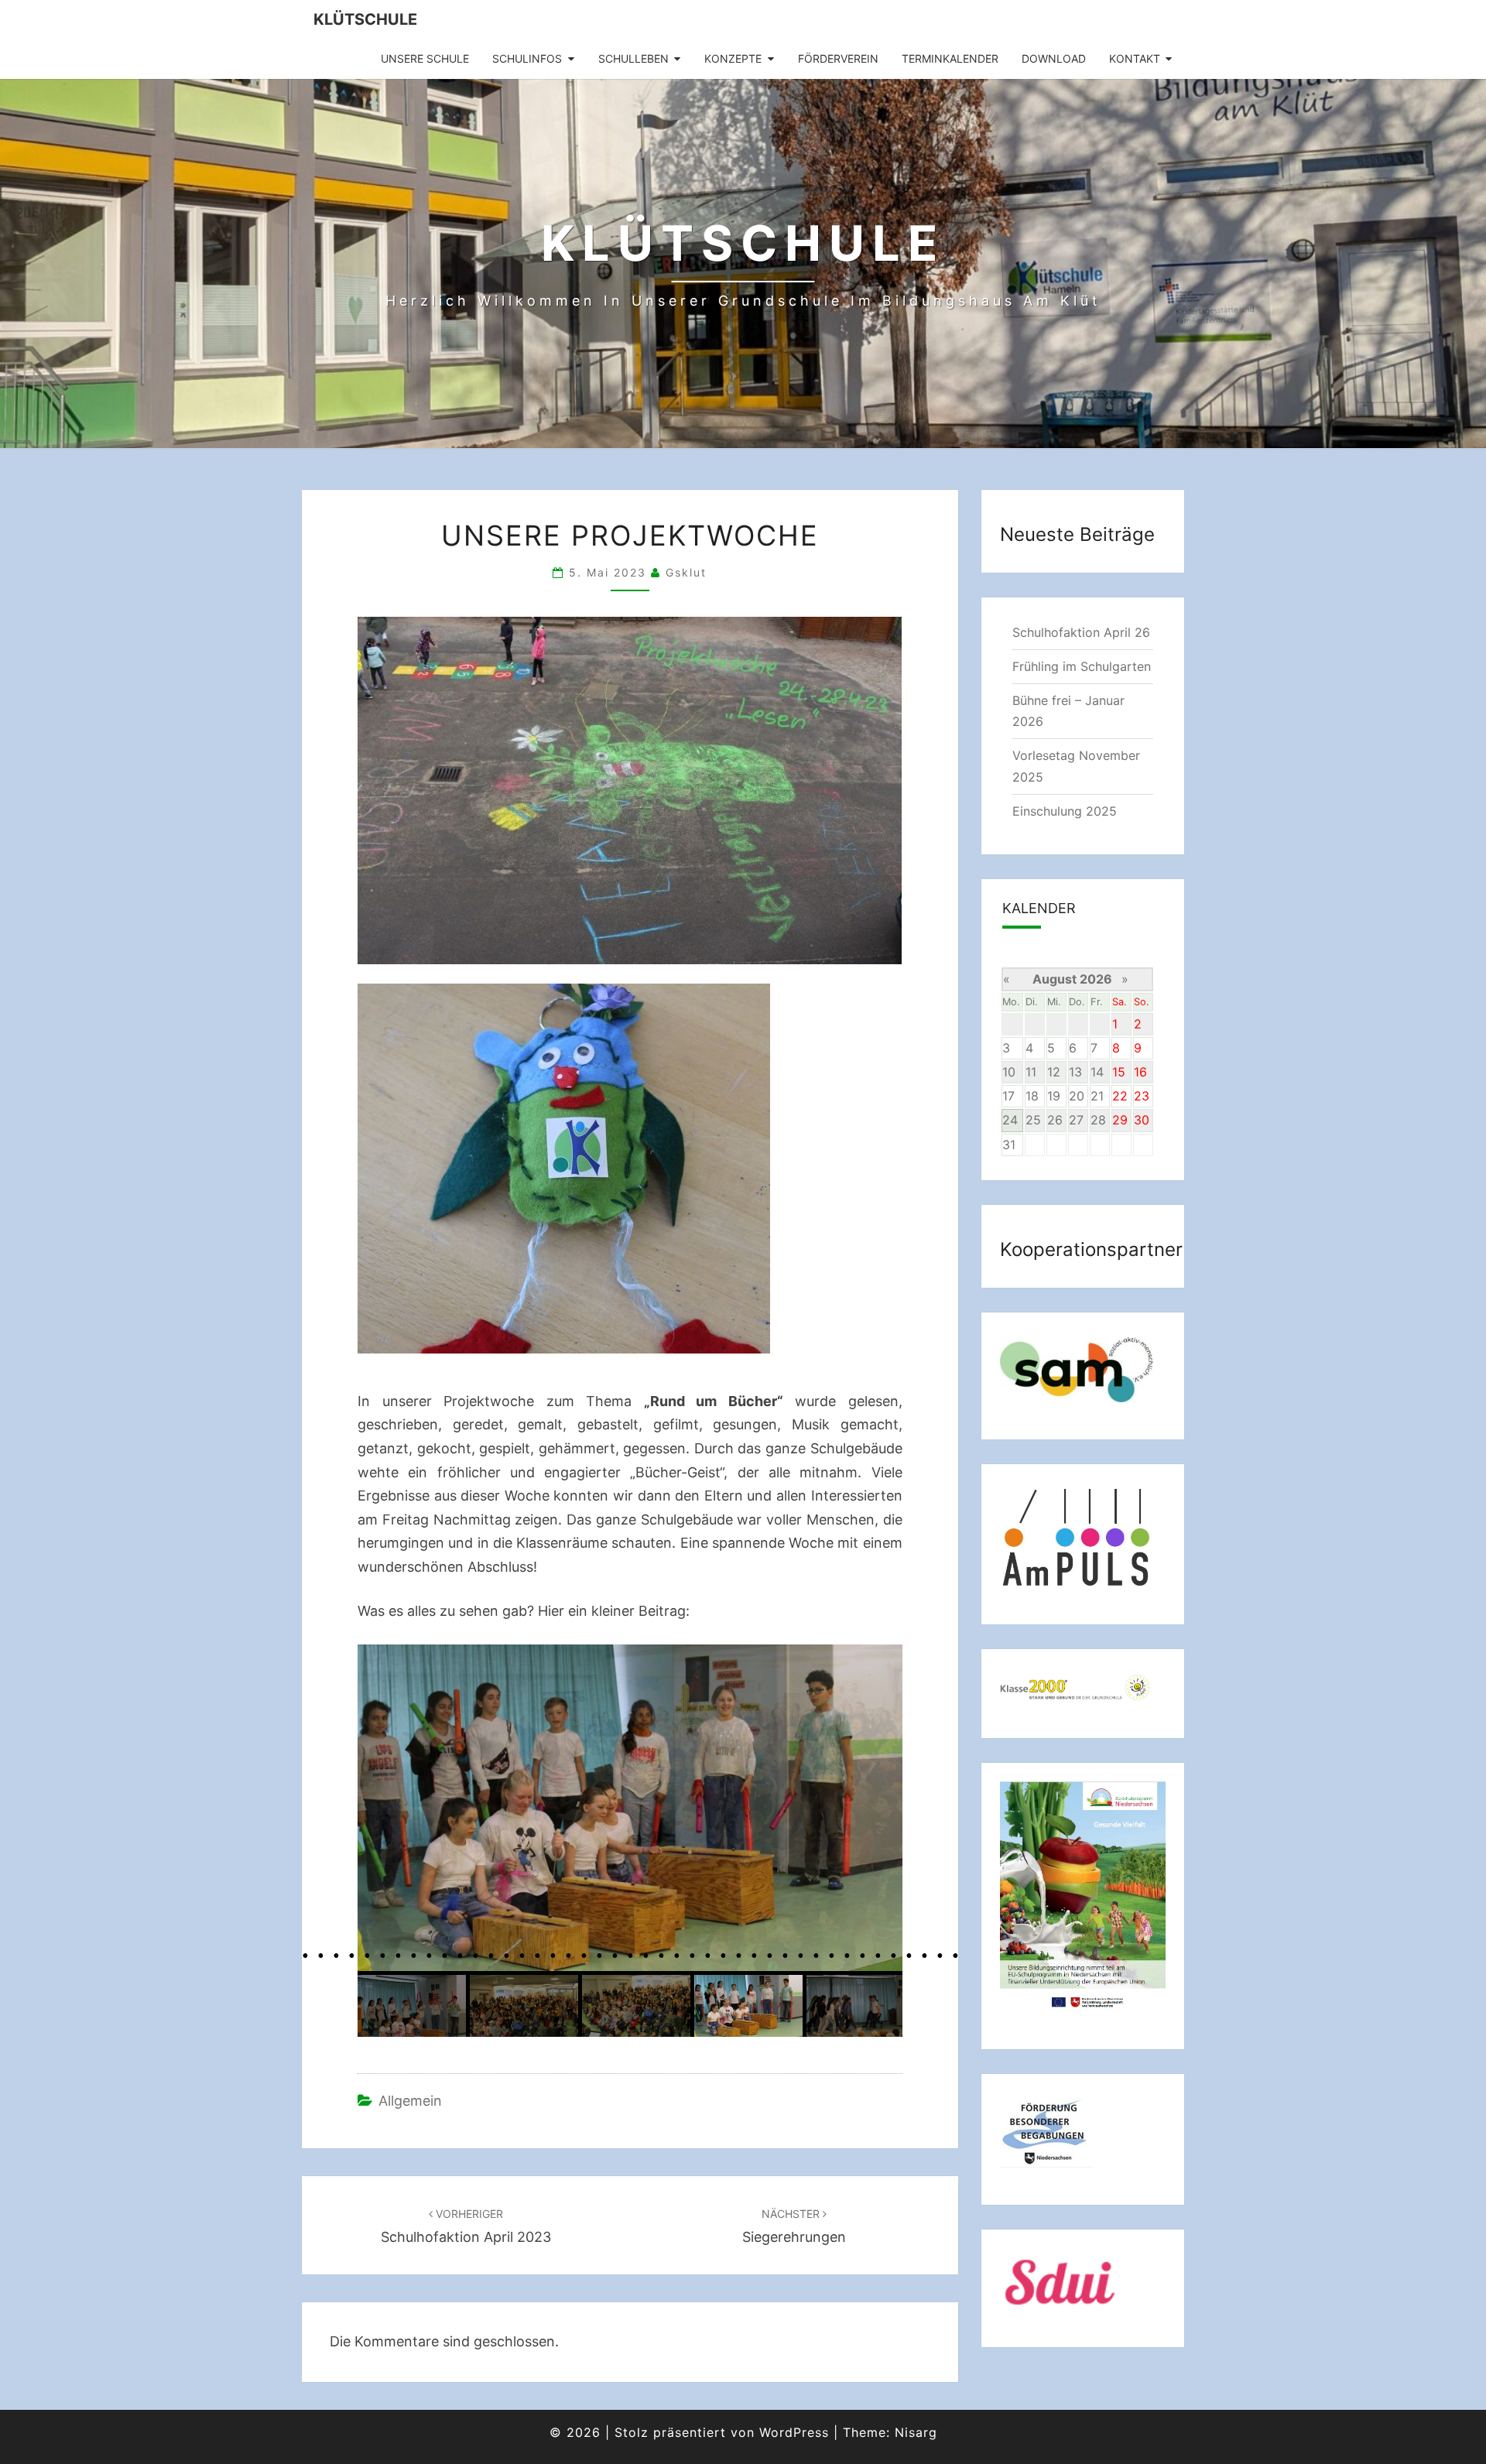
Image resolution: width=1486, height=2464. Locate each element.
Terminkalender (950, 58)
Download (1054, 58)
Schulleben (633, 58)
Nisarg (916, 2432)
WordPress (794, 2432)
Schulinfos (527, 58)
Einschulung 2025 (1065, 811)
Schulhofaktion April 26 (1081, 632)
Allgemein (410, 2101)
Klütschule (365, 19)
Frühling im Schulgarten (1082, 666)
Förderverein (838, 58)
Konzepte (733, 58)
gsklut (686, 572)
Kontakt (1135, 58)
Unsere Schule (425, 58)
